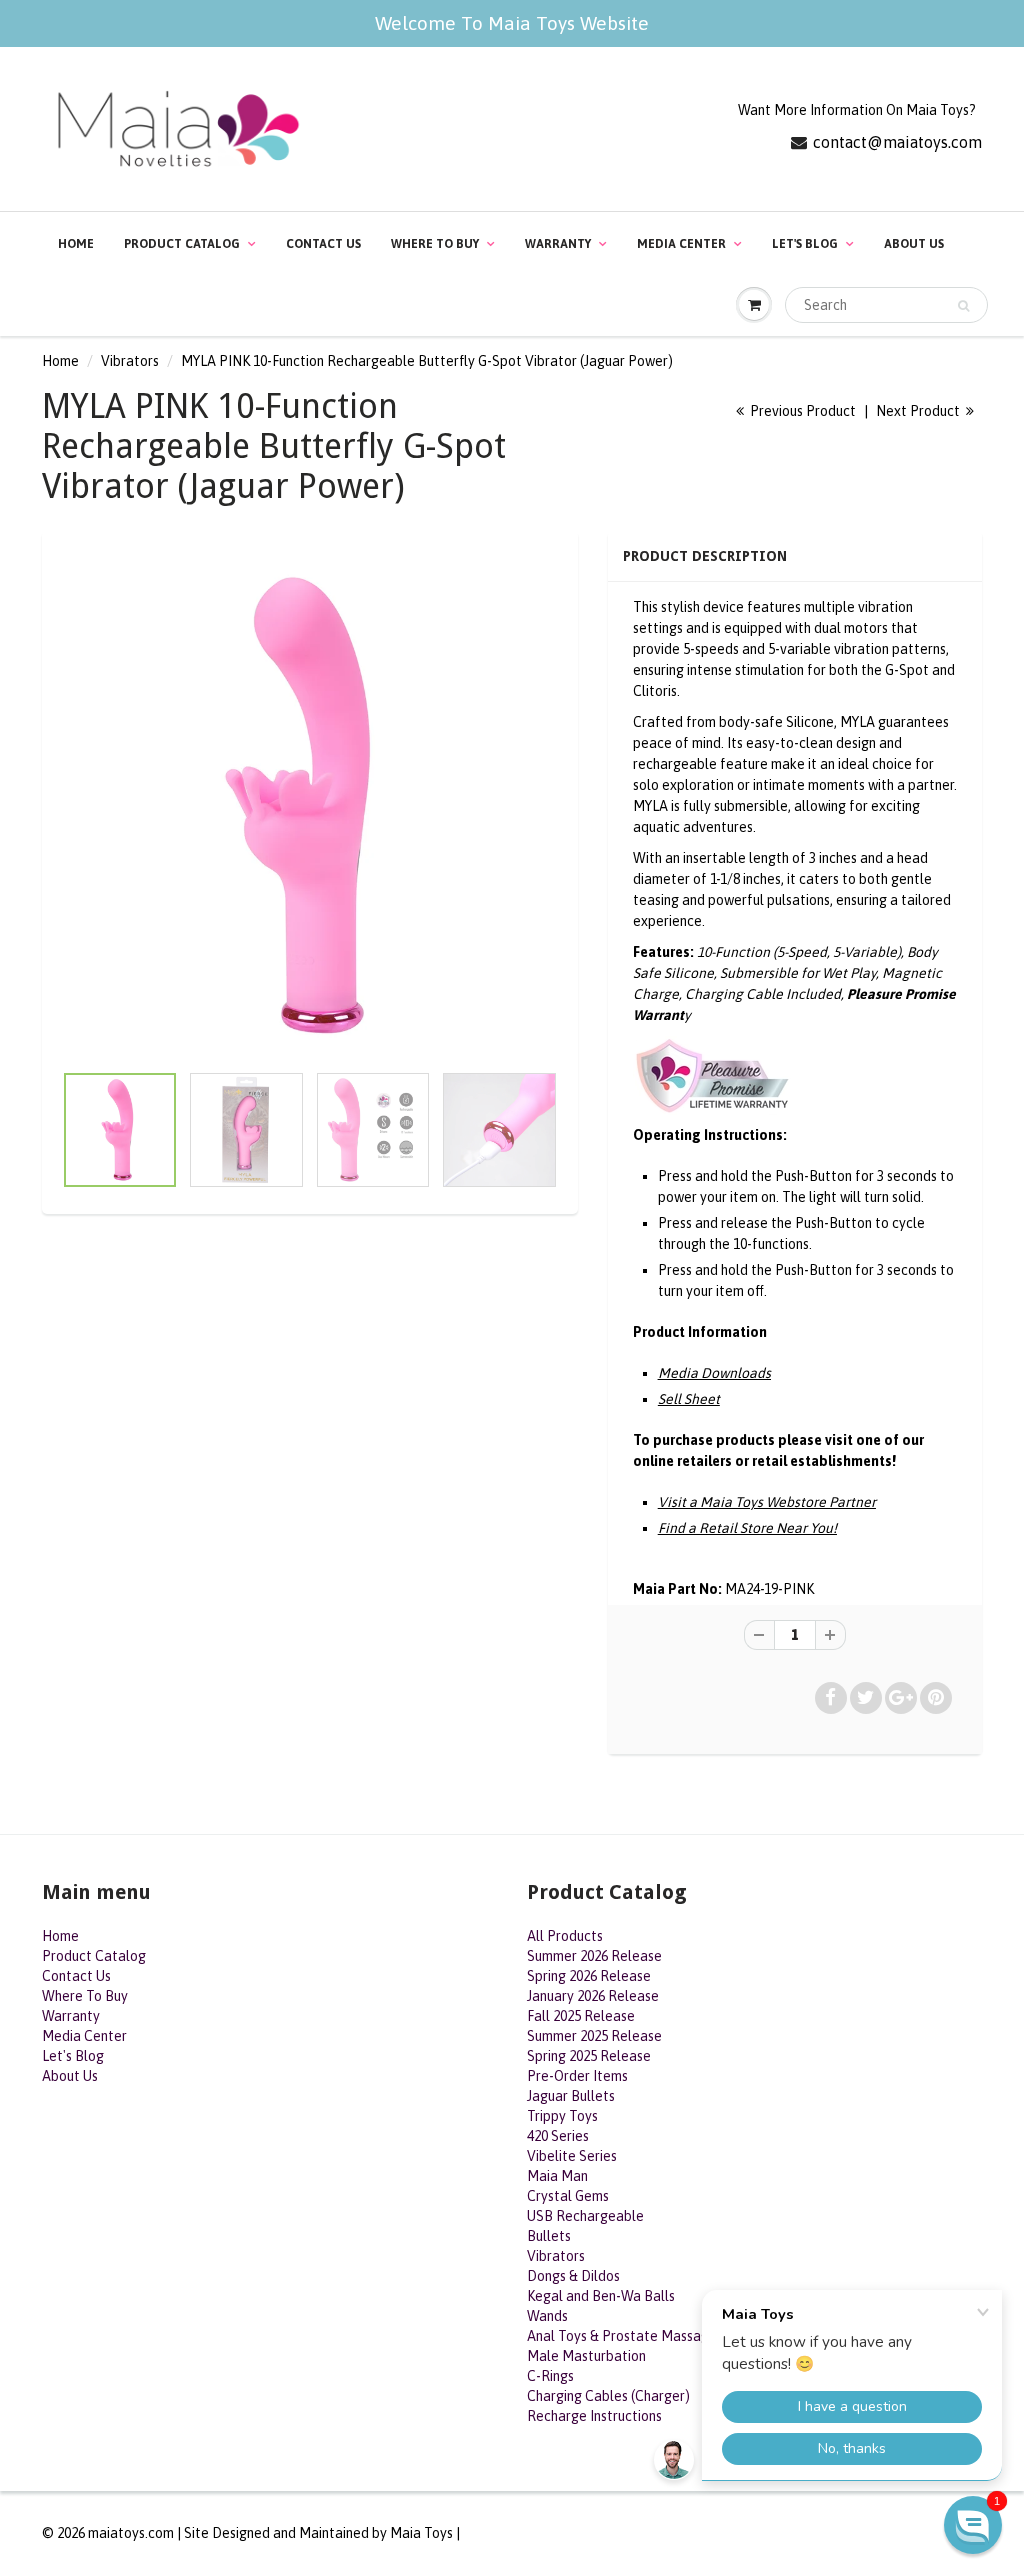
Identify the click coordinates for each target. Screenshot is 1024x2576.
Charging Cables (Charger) (608, 2396)
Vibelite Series (572, 2156)
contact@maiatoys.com (897, 142)
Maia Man (557, 2176)
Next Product (919, 411)
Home (76, 244)
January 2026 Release (593, 1996)
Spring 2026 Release (589, 1976)
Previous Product (801, 411)
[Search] (963, 306)
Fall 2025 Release (581, 2016)
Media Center (681, 244)
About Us (914, 244)
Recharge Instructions (594, 2416)
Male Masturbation (586, 2356)
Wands (547, 2316)
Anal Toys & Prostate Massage (622, 2336)
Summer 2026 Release (594, 1956)
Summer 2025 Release (594, 2036)
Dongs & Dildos (573, 2276)
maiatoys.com (131, 2533)
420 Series (558, 2136)
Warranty (558, 244)
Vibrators (130, 361)
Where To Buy (435, 244)
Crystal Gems (568, 2196)
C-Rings (550, 2376)
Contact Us (323, 244)
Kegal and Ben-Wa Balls (601, 2296)
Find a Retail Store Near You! (747, 1528)
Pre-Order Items (577, 2076)
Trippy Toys (562, 2116)
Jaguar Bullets (571, 2096)
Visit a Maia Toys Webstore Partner (767, 1502)
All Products (565, 1936)
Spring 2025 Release (589, 2056)
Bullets (549, 2236)
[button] (973, 2525)
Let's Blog (805, 244)
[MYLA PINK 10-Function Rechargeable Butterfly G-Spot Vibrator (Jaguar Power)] (310, 806)
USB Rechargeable (585, 2216)
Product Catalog (182, 244)
